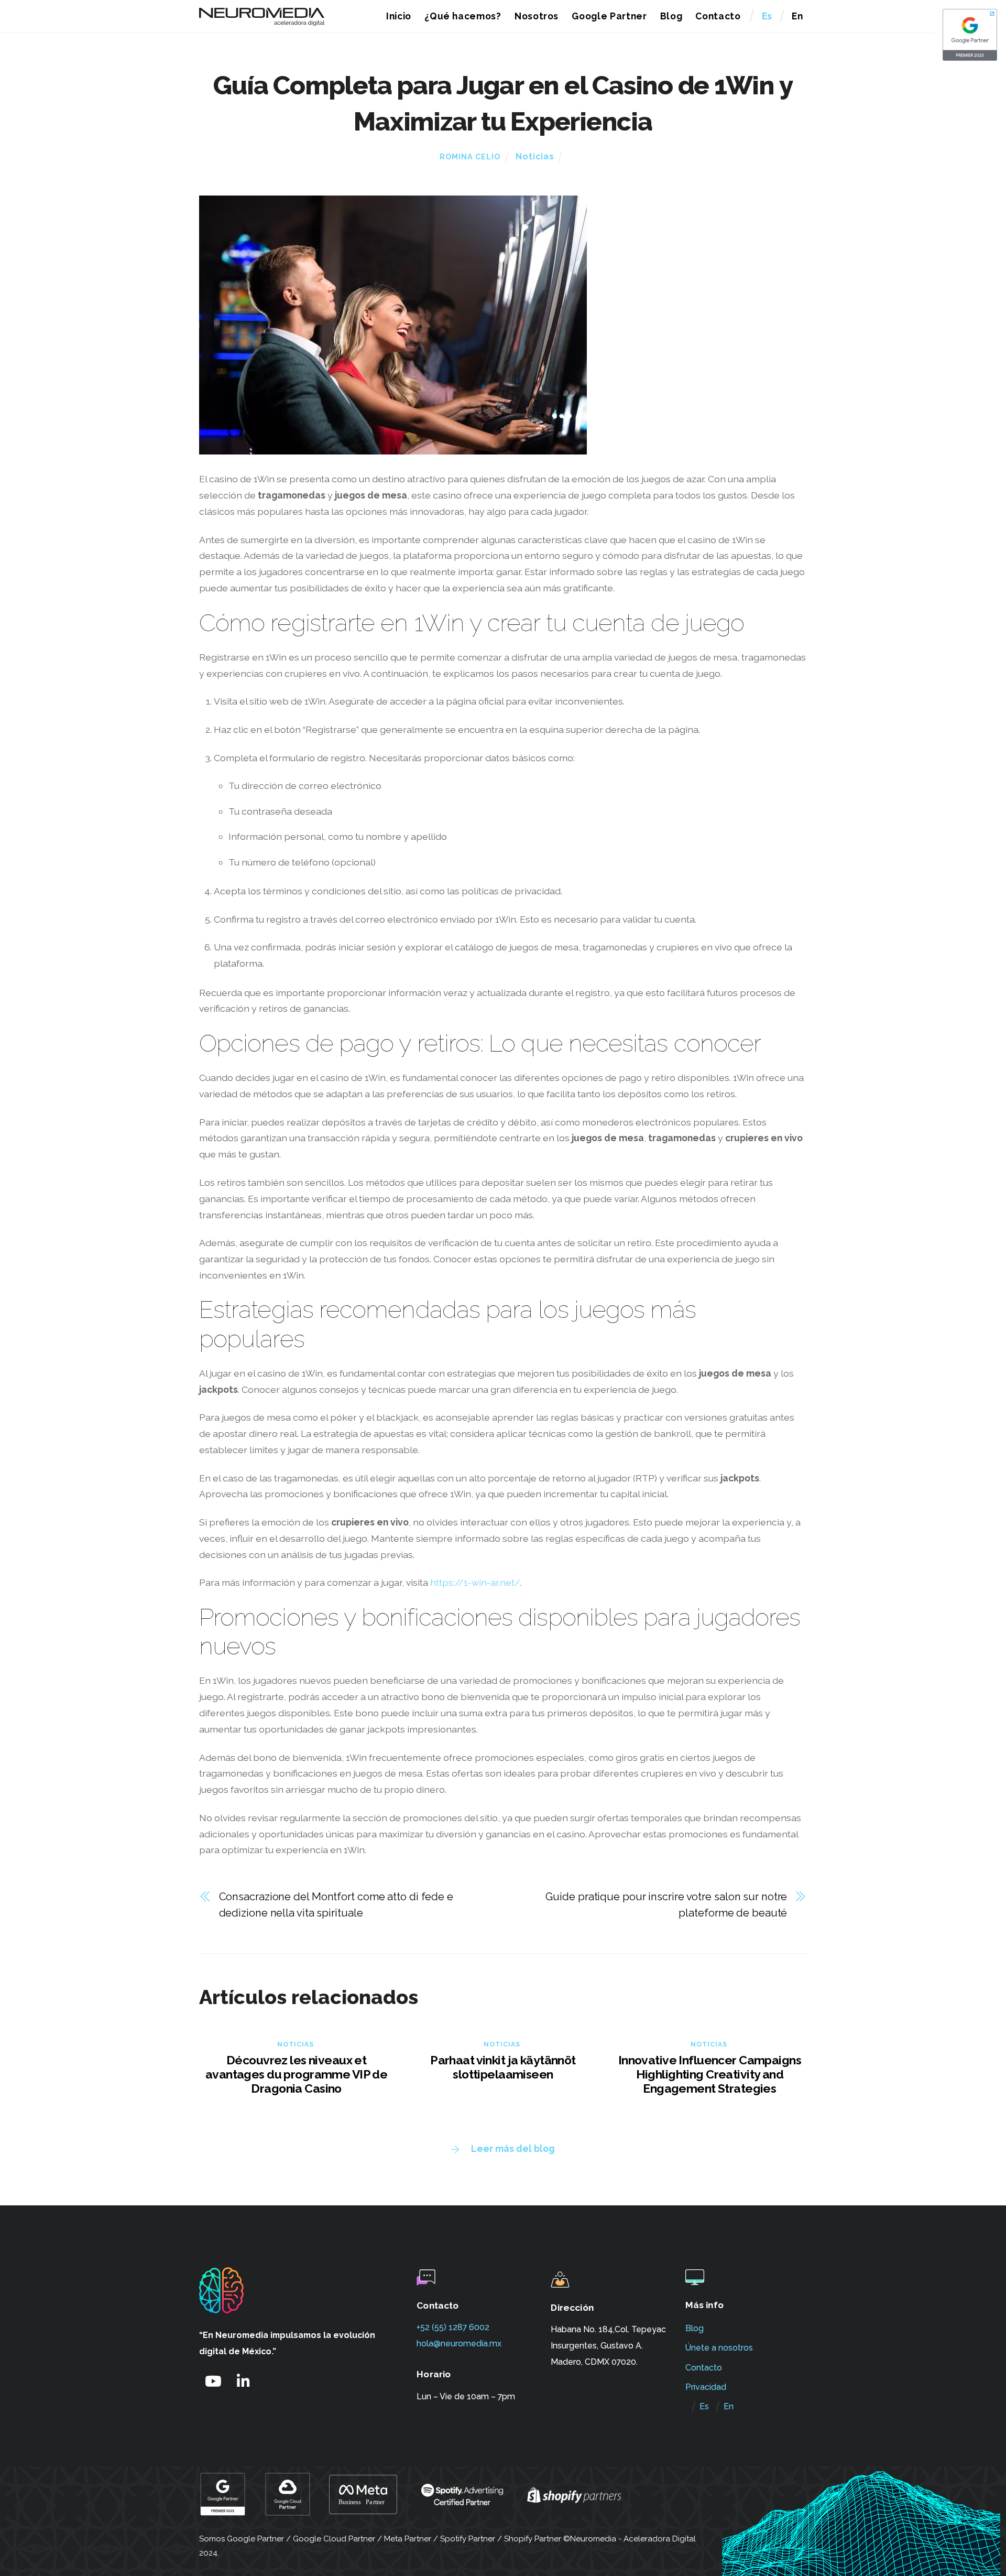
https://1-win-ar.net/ (475, 1582)
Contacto (718, 16)
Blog (671, 16)
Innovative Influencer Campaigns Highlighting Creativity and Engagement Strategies (710, 2074)
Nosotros (537, 16)
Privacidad (706, 2387)
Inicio (399, 16)
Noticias (535, 156)
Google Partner (609, 16)
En (797, 16)
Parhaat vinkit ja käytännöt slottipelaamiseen (503, 2067)
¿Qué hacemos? (463, 16)
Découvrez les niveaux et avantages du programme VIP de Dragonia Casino (296, 2074)
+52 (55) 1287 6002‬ (453, 2327)
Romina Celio (470, 157)
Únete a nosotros (719, 2348)
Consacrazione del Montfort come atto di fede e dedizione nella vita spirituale (336, 1905)
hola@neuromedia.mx (459, 2344)
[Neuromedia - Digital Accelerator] (262, 21)
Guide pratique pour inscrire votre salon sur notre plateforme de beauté (666, 1905)
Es (767, 16)
